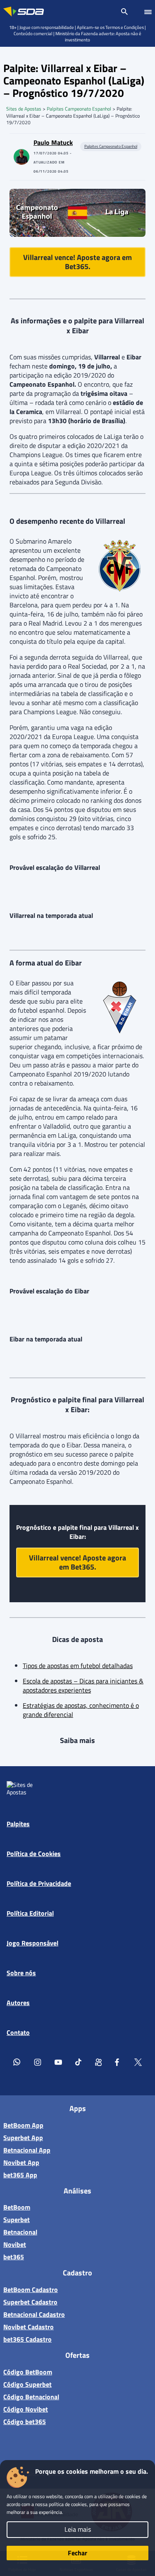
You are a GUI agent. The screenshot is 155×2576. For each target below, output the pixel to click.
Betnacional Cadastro (34, 2314)
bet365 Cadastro (27, 2339)
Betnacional (20, 2232)
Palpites (18, 1824)
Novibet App (21, 2162)
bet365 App (20, 2175)
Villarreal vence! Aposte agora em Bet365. (77, 262)
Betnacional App (27, 2150)
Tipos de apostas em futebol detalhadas (78, 1666)
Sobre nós (21, 1973)
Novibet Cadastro (29, 2327)
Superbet (17, 2220)
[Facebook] (118, 2062)
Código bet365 (25, 2422)
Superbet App (23, 2138)
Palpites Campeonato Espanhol (79, 109)
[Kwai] (98, 2062)
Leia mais (78, 2529)
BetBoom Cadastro (31, 2290)
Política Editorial (30, 1913)
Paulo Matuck (53, 142)
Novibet (15, 2244)
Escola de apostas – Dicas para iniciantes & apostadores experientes (83, 1685)
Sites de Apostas (24, 109)
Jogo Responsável (32, 1943)
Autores (18, 2003)
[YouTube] (58, 2062)
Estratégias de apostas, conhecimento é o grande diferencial (81, 1710)
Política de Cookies (34, 1854)
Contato (18, 2032)
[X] (138, 2062)
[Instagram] (38, 2062)
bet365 (14, 2257)
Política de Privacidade (39, 1883)
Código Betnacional (31, 2397)
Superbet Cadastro (30, 2302)
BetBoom (17, 2207)
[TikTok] (79, 2062)
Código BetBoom (28, 2372)
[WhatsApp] (17, 2062)
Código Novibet (26, 2409)
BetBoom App (23, 2125)
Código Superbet (27, 2384)
